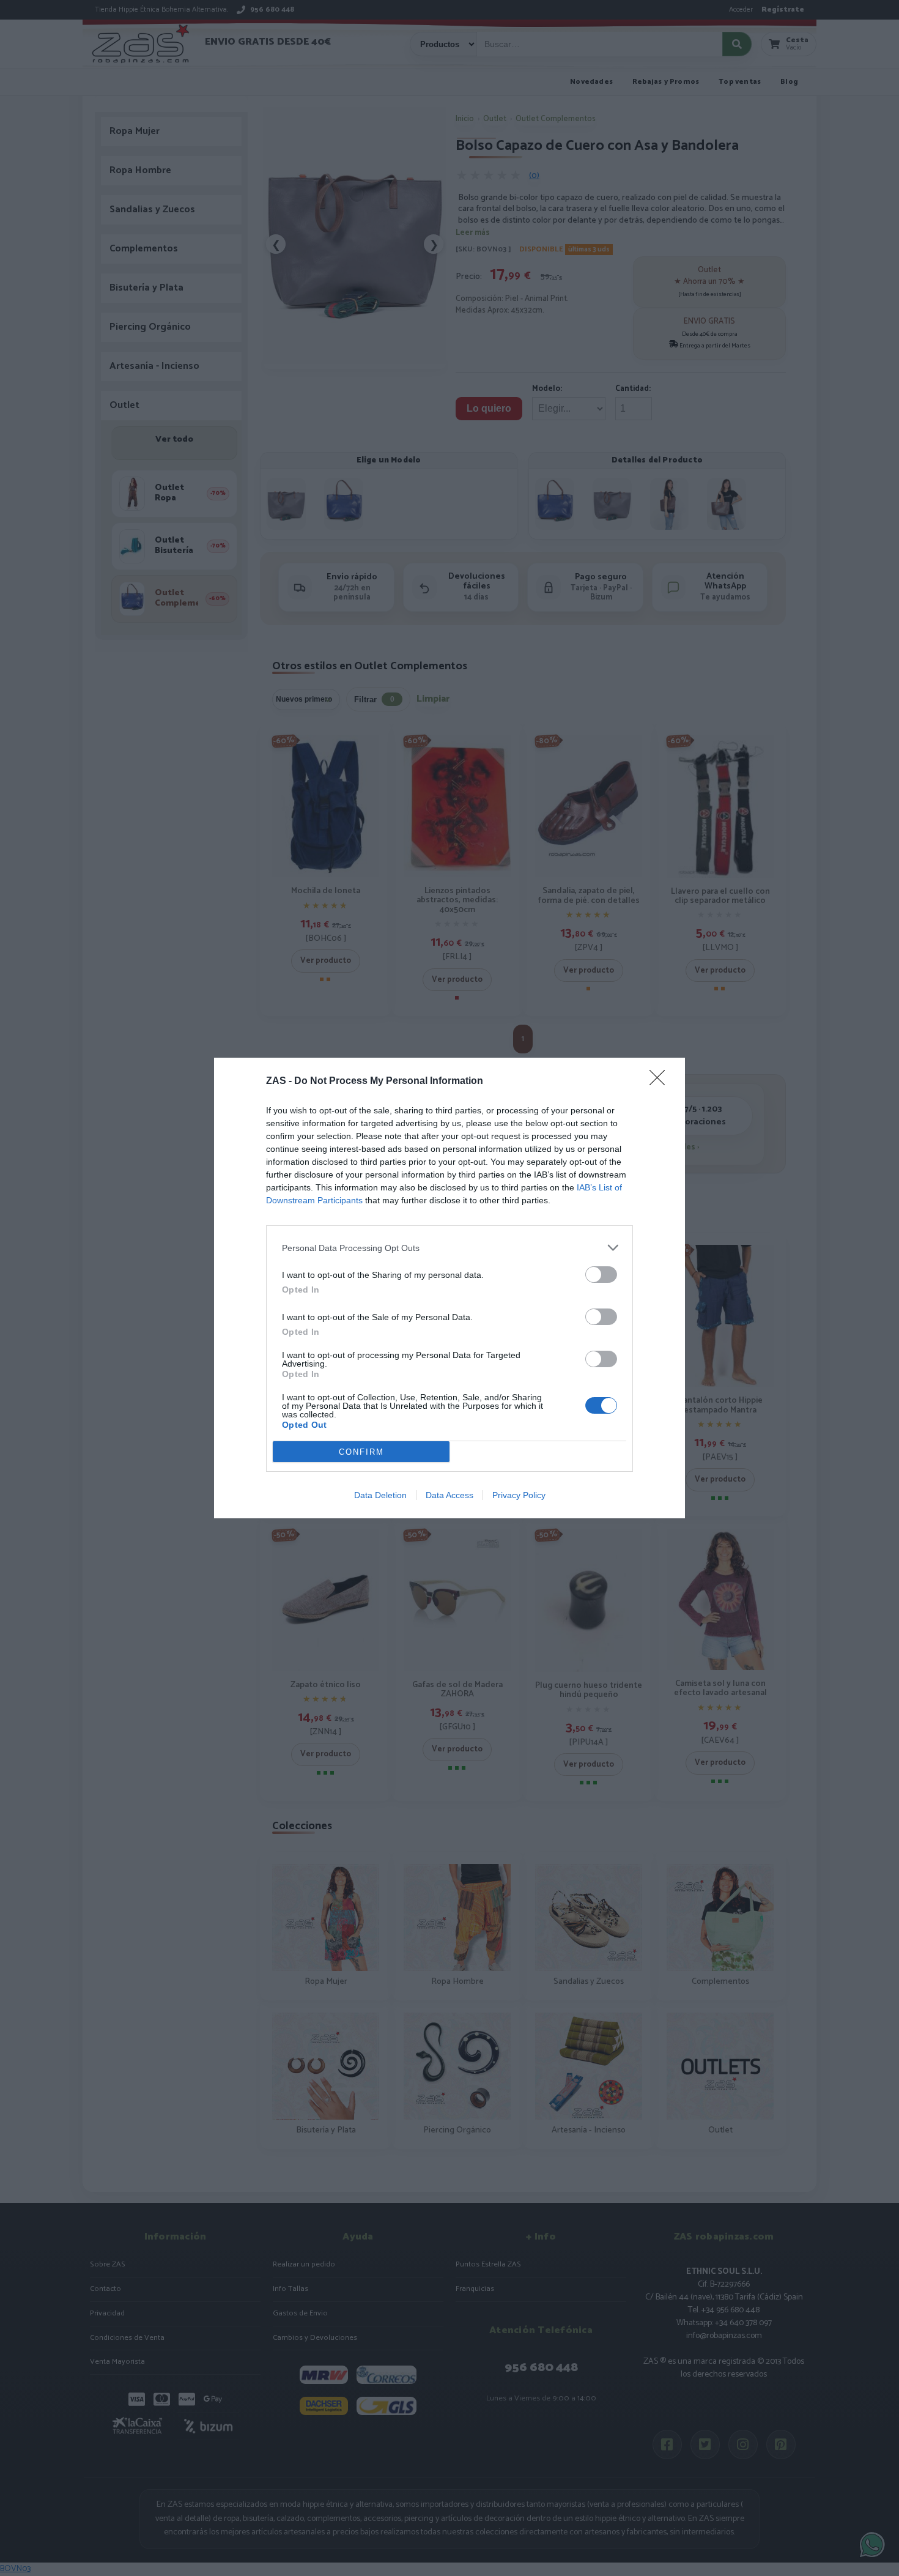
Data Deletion (380, 1495)
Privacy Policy (519, 1495)
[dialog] (449, 1288)
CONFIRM (361, 1452)
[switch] (601, 1275)
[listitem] (449, 1248)
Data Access (449, 1495)
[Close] (661, 1082)
